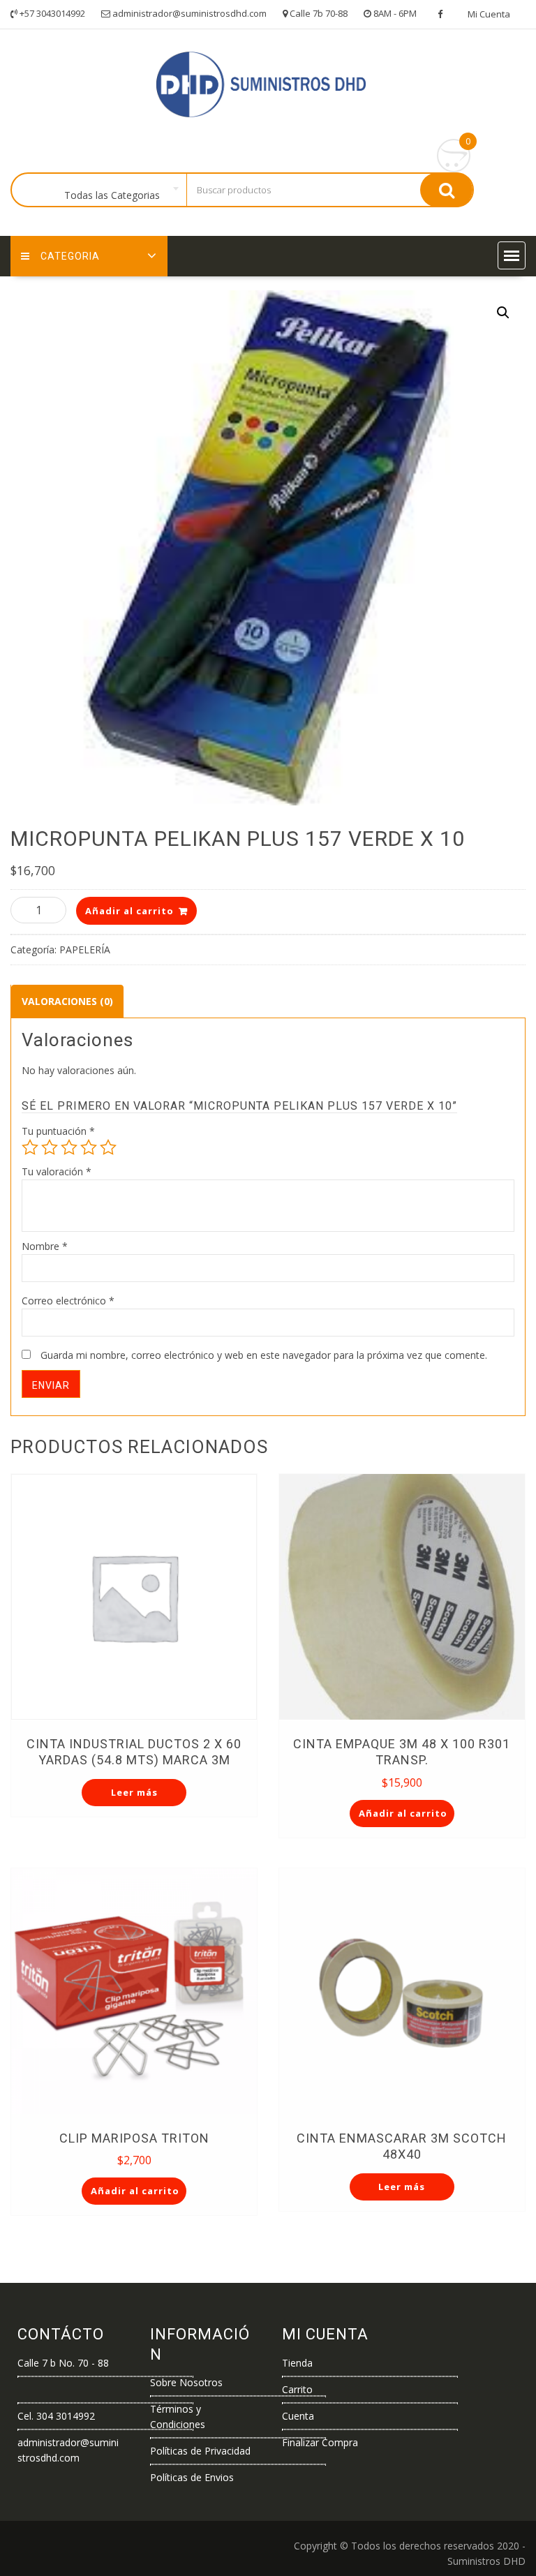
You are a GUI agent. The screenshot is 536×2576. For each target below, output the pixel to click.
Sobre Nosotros (186, 2382)
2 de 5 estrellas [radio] (50, 1147)
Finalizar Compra (320, 2442)
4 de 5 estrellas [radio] (89, 1147)
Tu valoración (57, 1171)
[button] (512, 255)
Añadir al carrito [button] (403, 1813)
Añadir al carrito (129, 911)
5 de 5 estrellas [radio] (108, 1147)
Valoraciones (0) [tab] (67, 1001)
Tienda (297, 2363)
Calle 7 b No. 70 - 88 (63, 2363)
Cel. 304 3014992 (56, 2416)
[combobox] (116, 191)
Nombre (45, 1246)
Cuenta (298, 2416)
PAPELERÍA (85, 950)
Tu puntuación (58, 1131)
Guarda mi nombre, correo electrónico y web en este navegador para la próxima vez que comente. (264, 1355)
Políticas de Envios (192, 2477)
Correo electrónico (68, 1301)
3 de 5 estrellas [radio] (69, 1147)
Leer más (134, 1792)
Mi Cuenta (489, 14)
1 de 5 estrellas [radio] (30, 1147)
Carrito (297, 2389)
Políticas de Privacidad (200, 2451)
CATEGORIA (70, 256)
